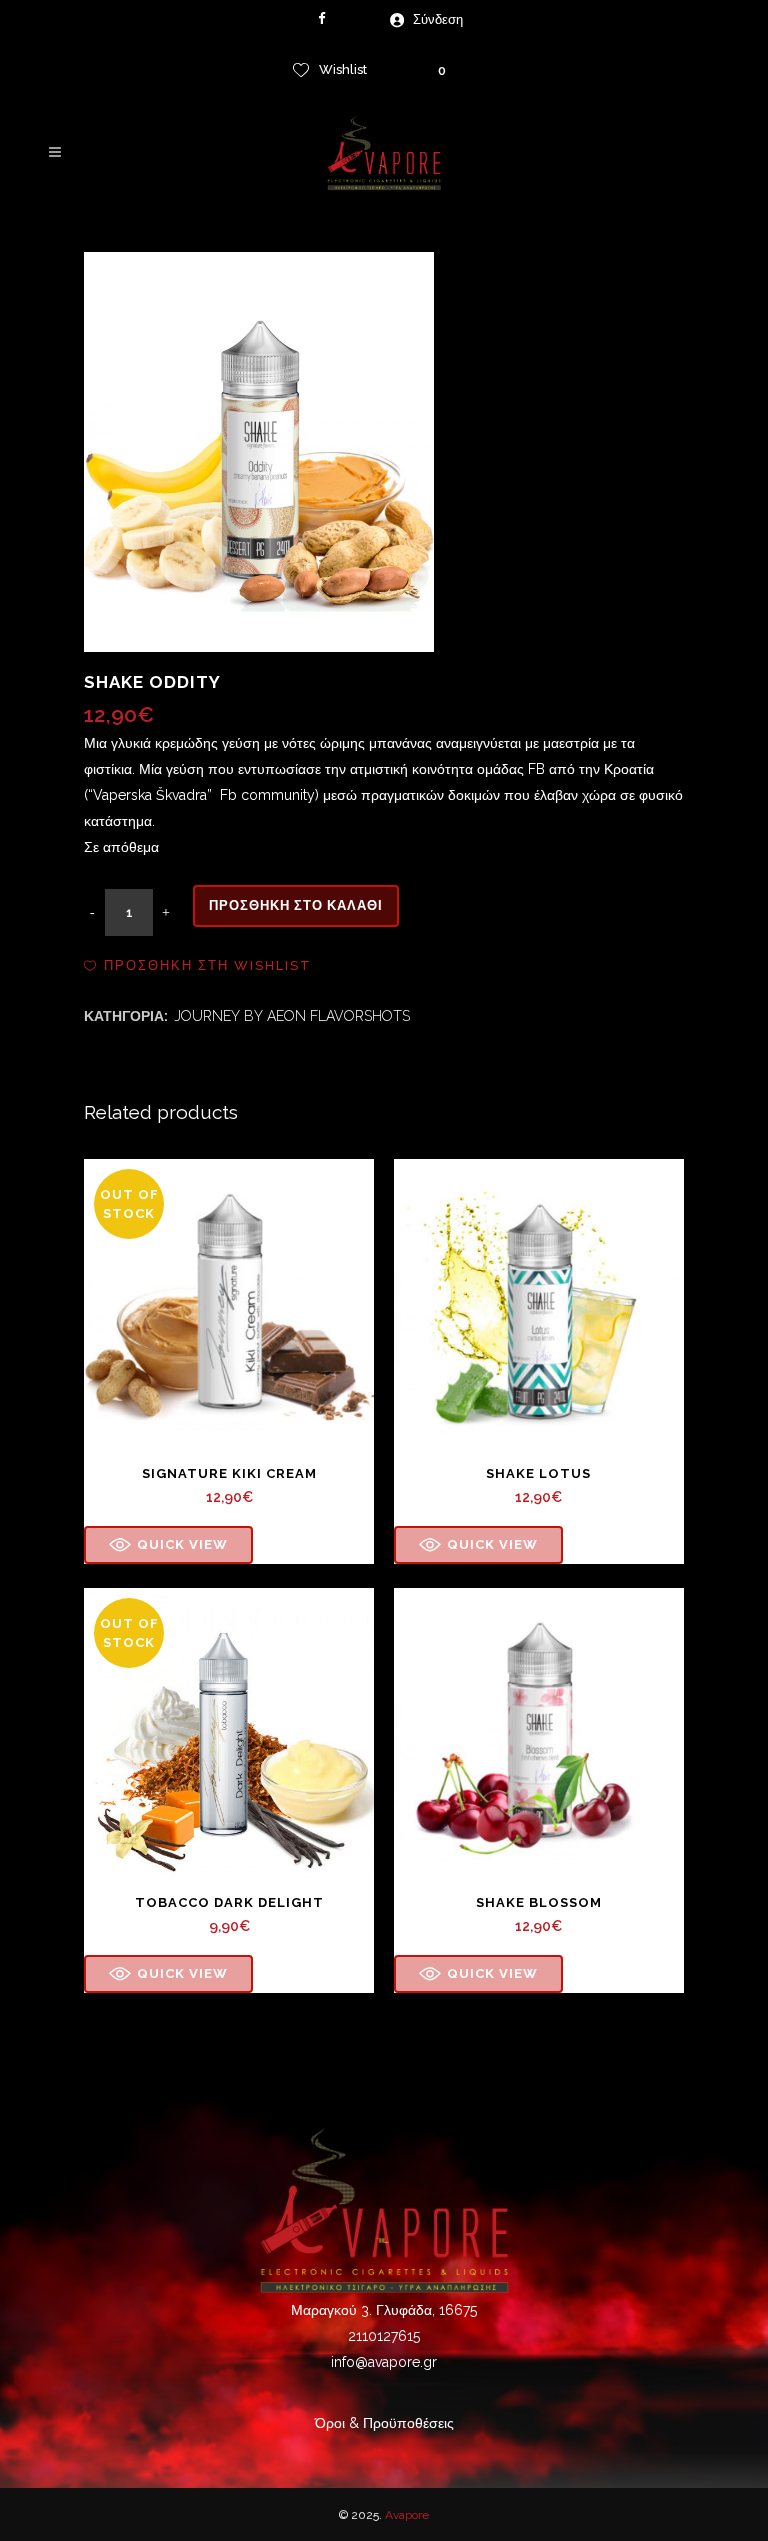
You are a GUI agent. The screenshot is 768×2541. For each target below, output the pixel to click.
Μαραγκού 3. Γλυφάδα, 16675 (384, 2310)
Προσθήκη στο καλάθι (296, 905)
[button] (198, 966)
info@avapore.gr (384, 2362)
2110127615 (384, 2336)
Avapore (407, 2515)
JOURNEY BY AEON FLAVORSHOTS (292, 1016)
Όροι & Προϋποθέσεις (384, 2423)
